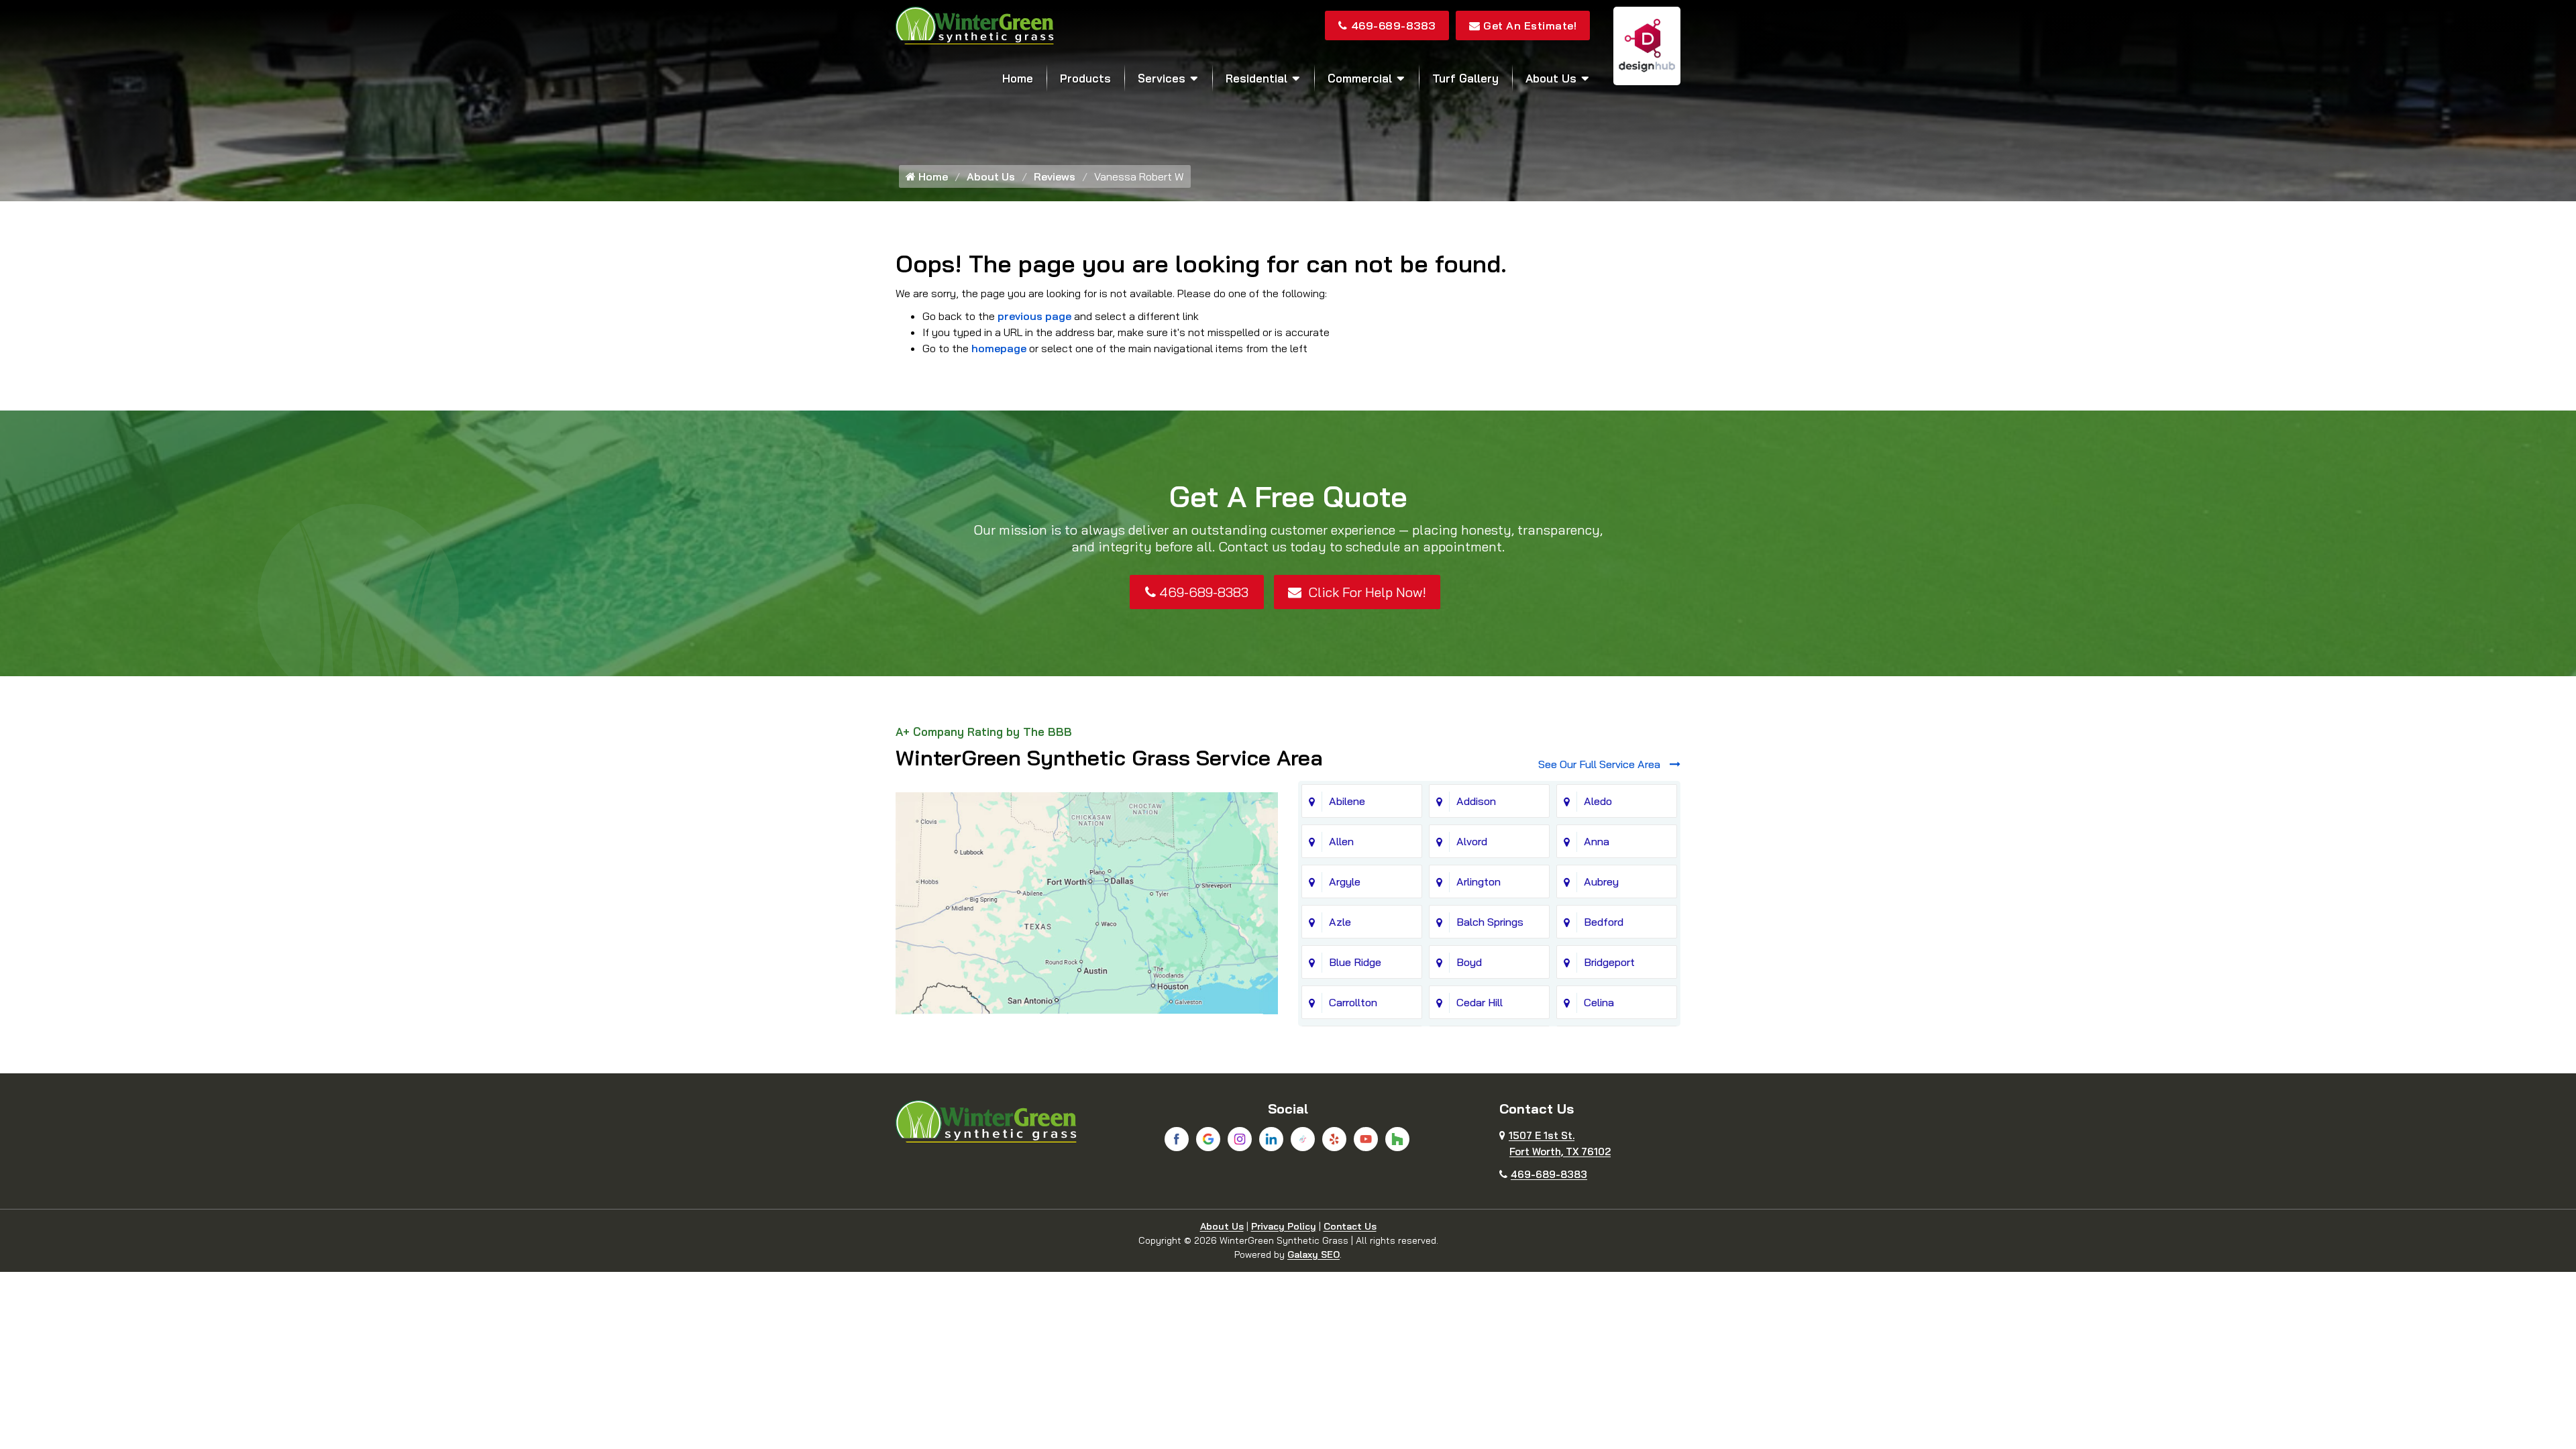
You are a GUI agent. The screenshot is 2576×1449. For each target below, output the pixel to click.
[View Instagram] (1240, 1139)
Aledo (1598, 801)
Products (1085, 78)
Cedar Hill (1480, 1002)
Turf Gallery (1465, 78)
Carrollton (1353, 1002)
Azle (1340, 922)
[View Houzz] (1397, 1139)
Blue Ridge (1355, 962)
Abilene (1347, 801)
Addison (1476, 801)
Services (1162, 78)
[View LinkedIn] (1271, 1139)
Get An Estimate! (1530, 25)
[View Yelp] (1334, 1139)
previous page (1034, 316)
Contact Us (1350, 1226)
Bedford (1604, 922)
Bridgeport (1609, 962)
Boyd (1469, 962)
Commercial (1360, 78)
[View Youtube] (1366, 1139)
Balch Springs (1490, 922)
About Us (1551, 78)
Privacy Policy (1284, 1226)
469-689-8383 (1393, 25)
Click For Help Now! (1365, 592)
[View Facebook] (1177, 1139)
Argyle (1345, 881)
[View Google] (1208, 1139)
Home (1018, 78)
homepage (999, 348)
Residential (1256, 78)
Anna (1597, 841)
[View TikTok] (1303, 1139)
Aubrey (1601, 881)
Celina (1599, 1002)
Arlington (1479, 881)
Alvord (1472, 841)
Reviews (1055, 176)
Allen (1341, 841)
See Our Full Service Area (1601, 764)
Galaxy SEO (1313, 1254)
